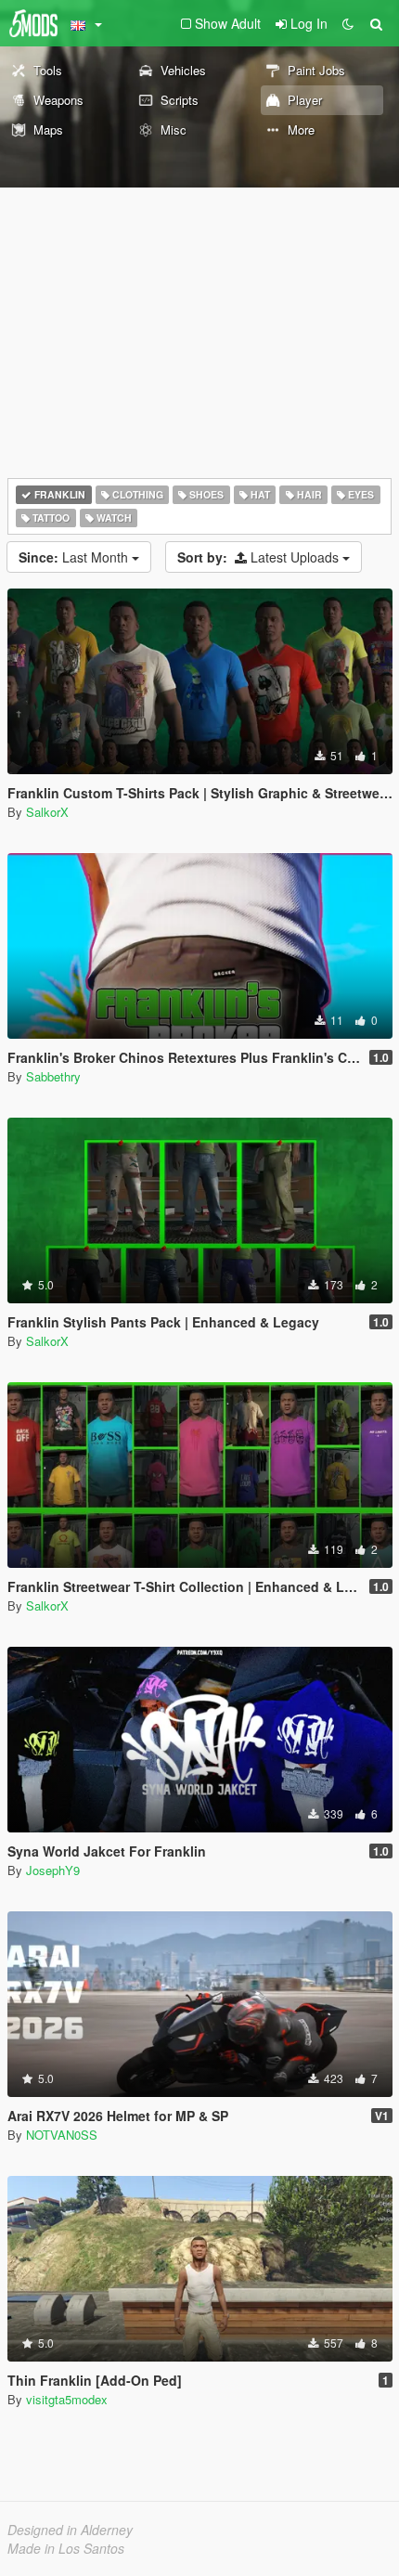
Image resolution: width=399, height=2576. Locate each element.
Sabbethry (53, 1076)
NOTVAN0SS (62, 2135)
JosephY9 (53, 1870)
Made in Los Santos (66, 2548)
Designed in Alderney (70, 2530)
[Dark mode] (348, 23)
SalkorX (47, 812)
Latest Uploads (260, 557)
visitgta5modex (67, 2399)
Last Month (75, 557)
